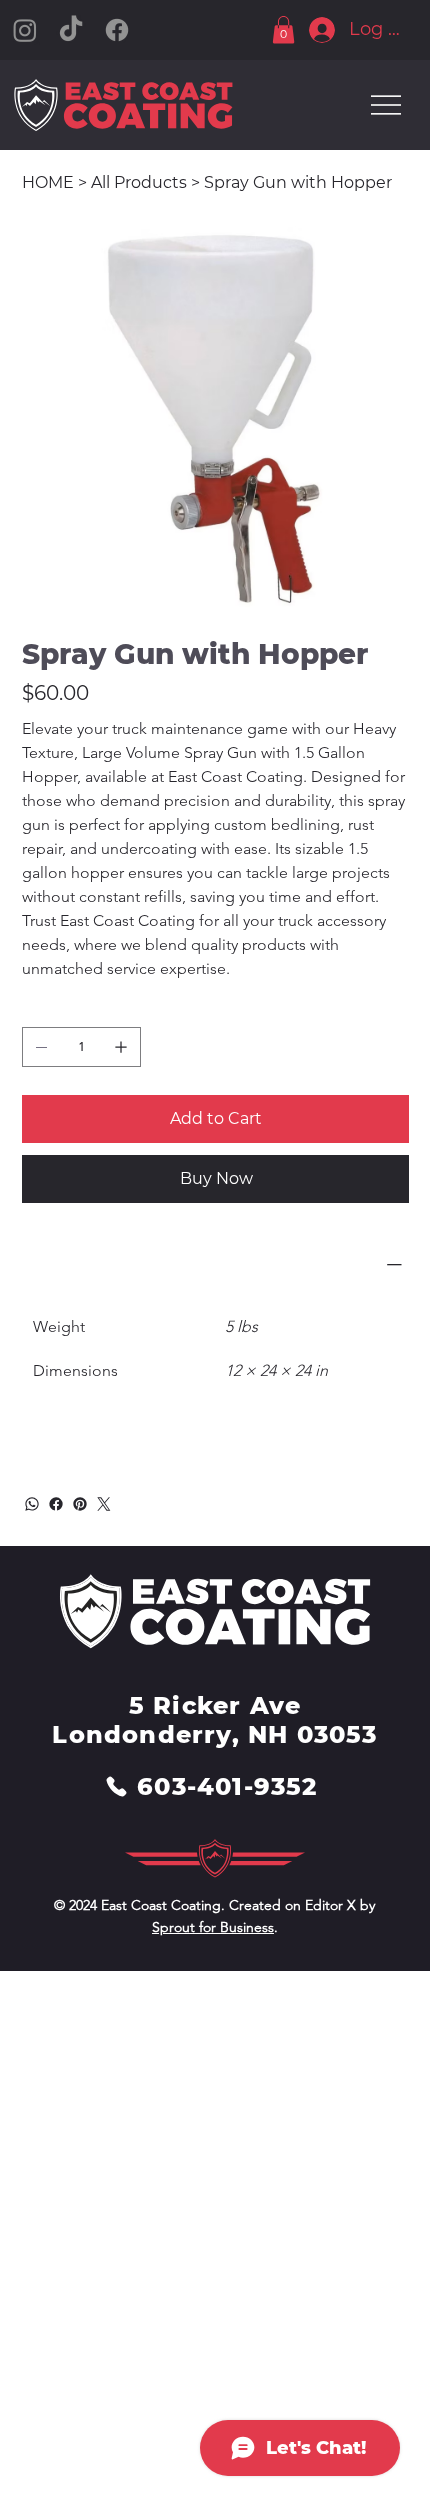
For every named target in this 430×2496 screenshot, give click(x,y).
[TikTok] (71, 30)
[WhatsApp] (32, 1504)
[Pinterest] (80, 1504)
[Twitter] (104, 1504)
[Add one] (121, 1047)
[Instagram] (25, 30)
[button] (283, 29)
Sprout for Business (213, 1927)
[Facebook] (117, 30)
